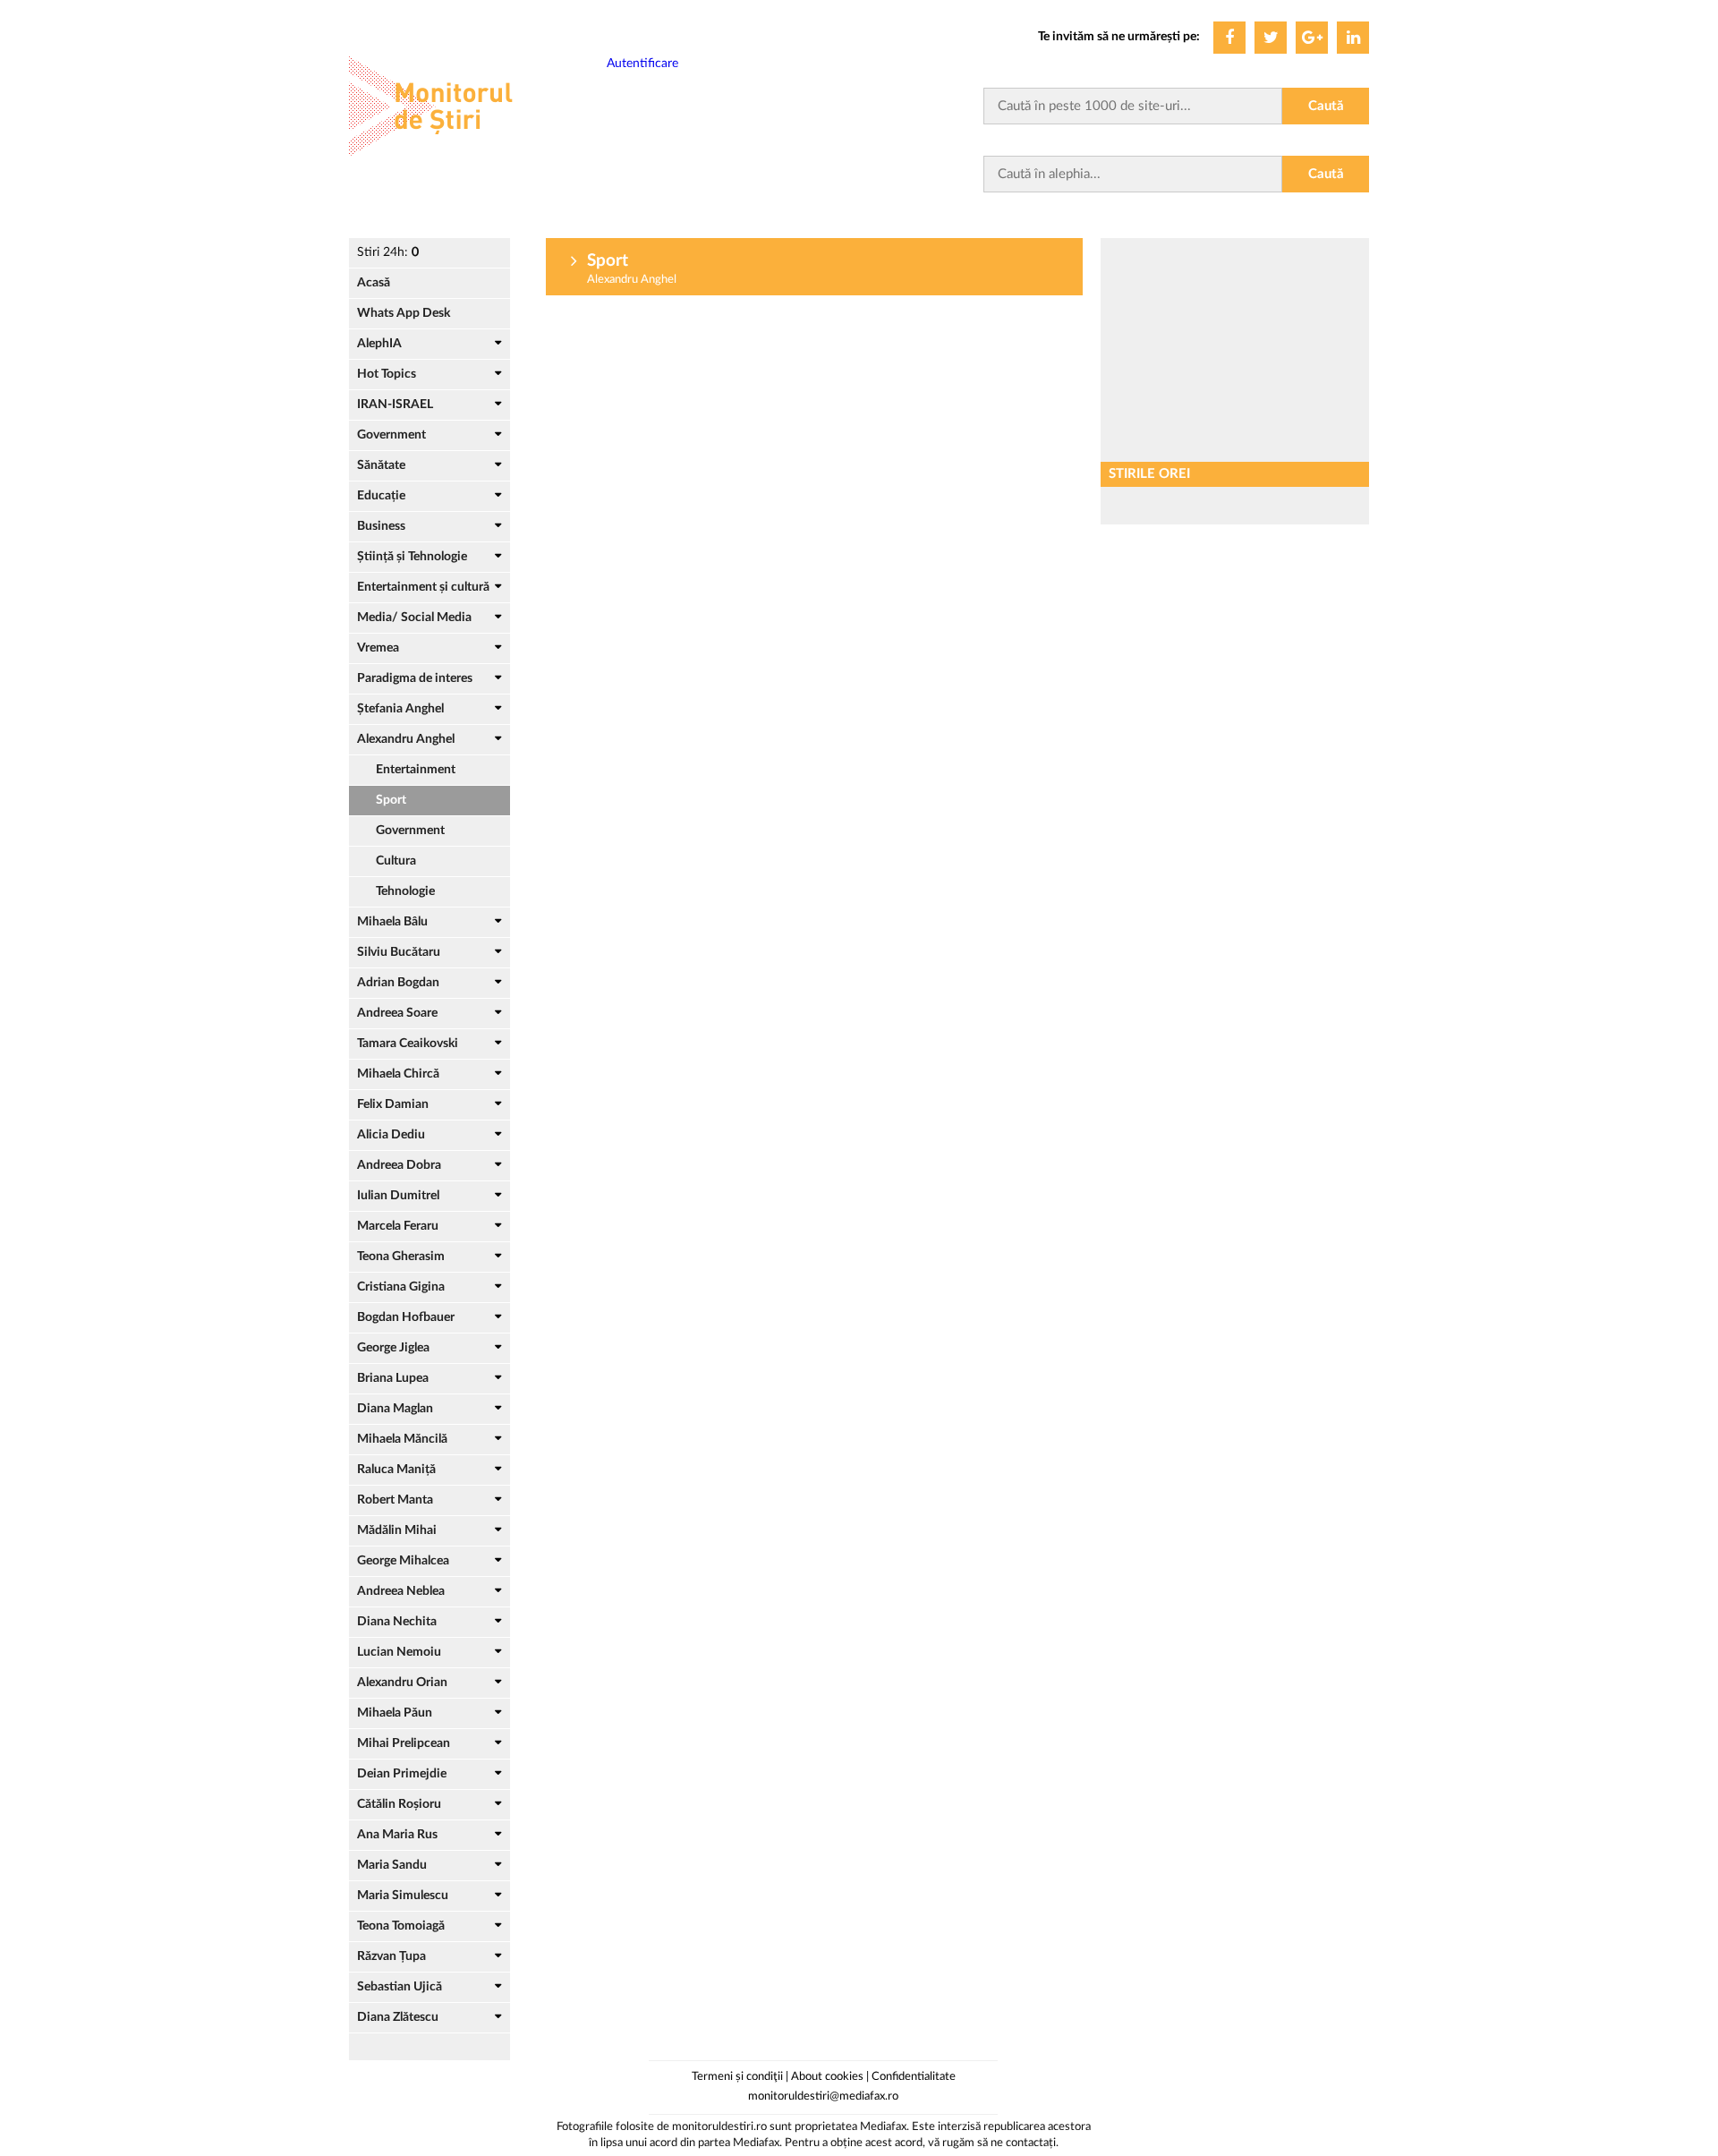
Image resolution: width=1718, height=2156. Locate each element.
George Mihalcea (403, 1561)
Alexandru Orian (402, 1683)
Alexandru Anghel (406, 739)
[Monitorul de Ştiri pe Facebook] (1229, 38)
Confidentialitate (914, 2077)
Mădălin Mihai (397, 1530)
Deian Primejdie (402, 1774)
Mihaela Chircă (398, 1074)
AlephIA (379, 344)
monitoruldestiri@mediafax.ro (823, 2096)
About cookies (827, 2077)
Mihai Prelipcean (404, 1743)
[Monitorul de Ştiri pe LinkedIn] (1353, 38)
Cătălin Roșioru (399, 1804)
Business (381, 526)
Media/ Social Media (414, 618)
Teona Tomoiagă (401, 1926)
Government (391, 435)
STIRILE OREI (1149, 474)
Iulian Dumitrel (398, 1196)
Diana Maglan (395, 1409)
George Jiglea (393, 1348)
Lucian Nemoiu (399, 1652)
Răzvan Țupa (391, 1956)
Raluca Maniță (396, 1470)
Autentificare (642, 64)
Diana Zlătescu (398, 2017)
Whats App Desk (404, 313)
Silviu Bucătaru (399, 952)
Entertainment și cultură (423, 587)
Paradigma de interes (415, 678)
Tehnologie (405, 891)
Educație (381, 496)
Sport (391, 800)
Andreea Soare (397, 1013)
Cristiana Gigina (401, 1287)
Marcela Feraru (398, 1226)
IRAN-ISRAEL (395, 405)
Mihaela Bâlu (392, 922)
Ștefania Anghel (400, 709)
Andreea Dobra (399, 1165)
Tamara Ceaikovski (408, 1044)
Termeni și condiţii (737, 2077)
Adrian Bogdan (398, 983)
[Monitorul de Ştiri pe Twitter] (1271, 38)
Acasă (374, 283)
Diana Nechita (397, 1622)
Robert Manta (395, 1500)
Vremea (378, 648)
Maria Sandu (392, 1865)
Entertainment (416, 770)
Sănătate (381, 465)
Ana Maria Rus (397, 1835)
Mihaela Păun (395, 1713)
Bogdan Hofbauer (406, 1317)
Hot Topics (387, 374)
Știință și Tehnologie (412, 557)
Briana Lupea (393, 1378)
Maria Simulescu (403, 1896)
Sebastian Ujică (400, 1987)
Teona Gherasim (401, 1257)
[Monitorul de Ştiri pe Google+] (1312, 38)
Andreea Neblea (401, 1591)
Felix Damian (393, 1104)
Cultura (396, 861)
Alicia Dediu (391, 1135)
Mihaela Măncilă (402, 1439)
